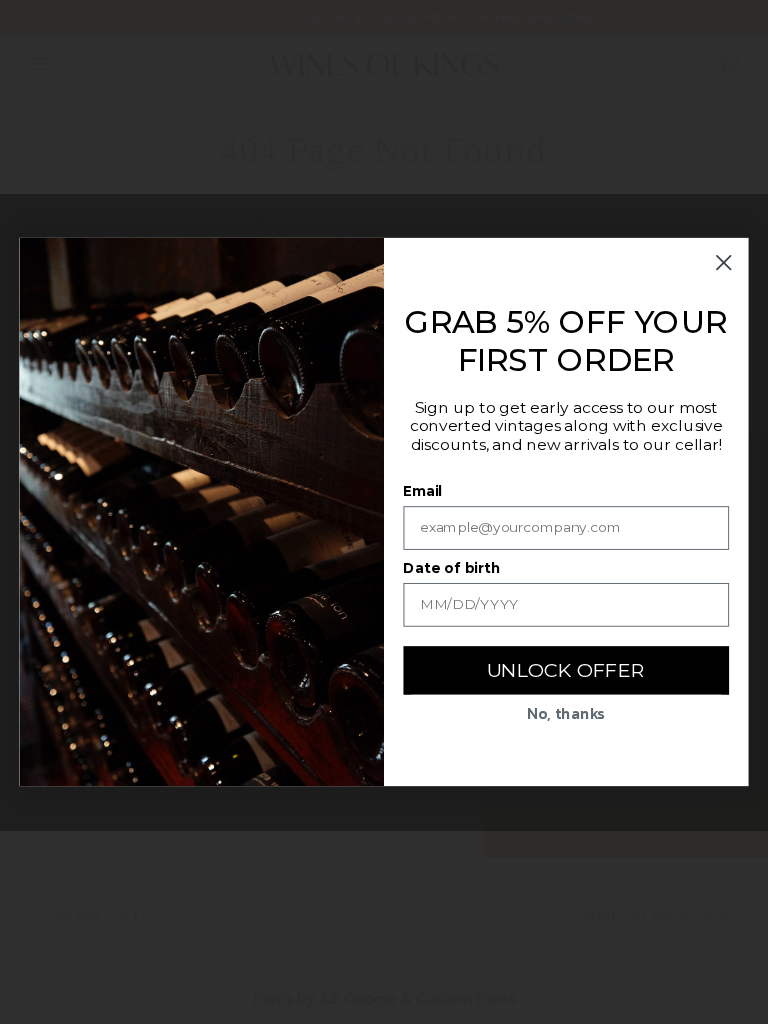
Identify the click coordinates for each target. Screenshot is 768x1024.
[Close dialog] (724, 262)
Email (422, 490)
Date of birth (451, 567)
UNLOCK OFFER (566, 669)
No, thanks (566, 712)
